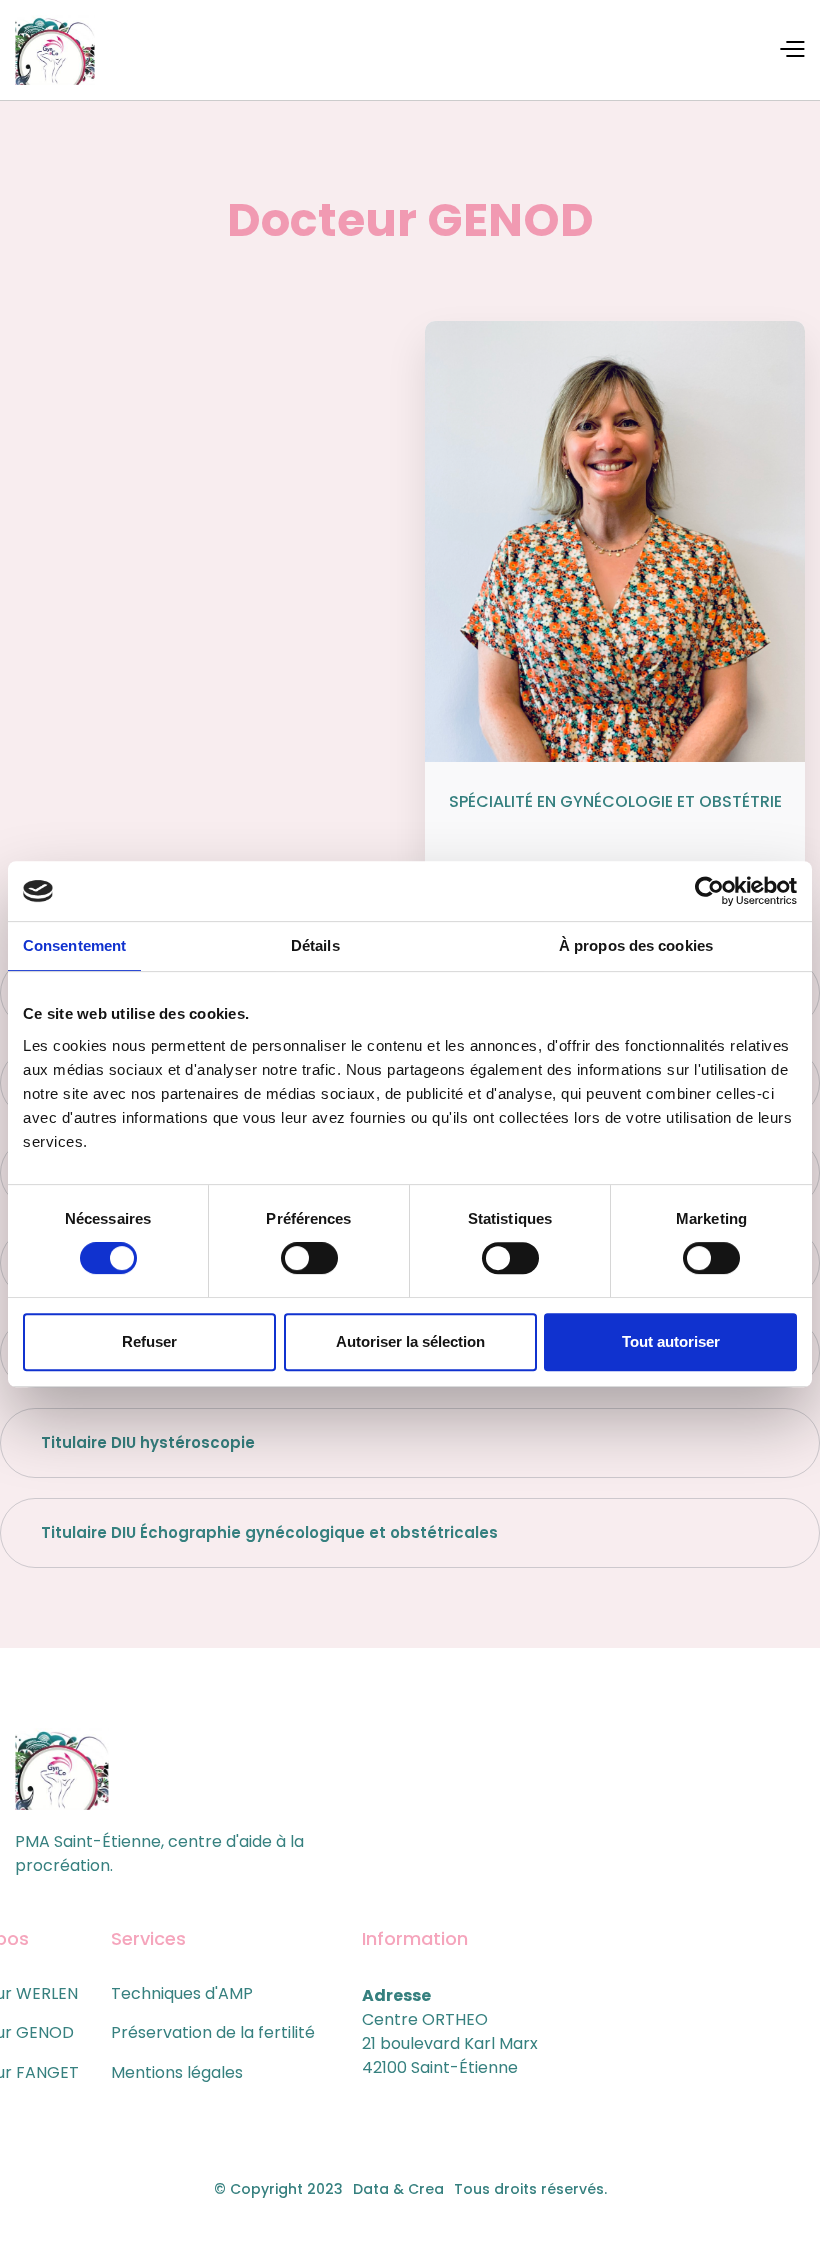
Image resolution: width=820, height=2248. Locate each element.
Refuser (149, 1341)
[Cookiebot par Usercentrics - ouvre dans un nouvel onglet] (709, 891)
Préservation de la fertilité (213, 2032)
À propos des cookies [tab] (636, 945)
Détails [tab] (315, 945)
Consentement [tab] (74, 945)
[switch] (309, 1258)
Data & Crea (398, 2189)
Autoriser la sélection (410, 1341)
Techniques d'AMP (182, 1993)
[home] (55, 50)
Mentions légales (177, 2072)
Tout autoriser (671, 1341)
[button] (791, 48)
